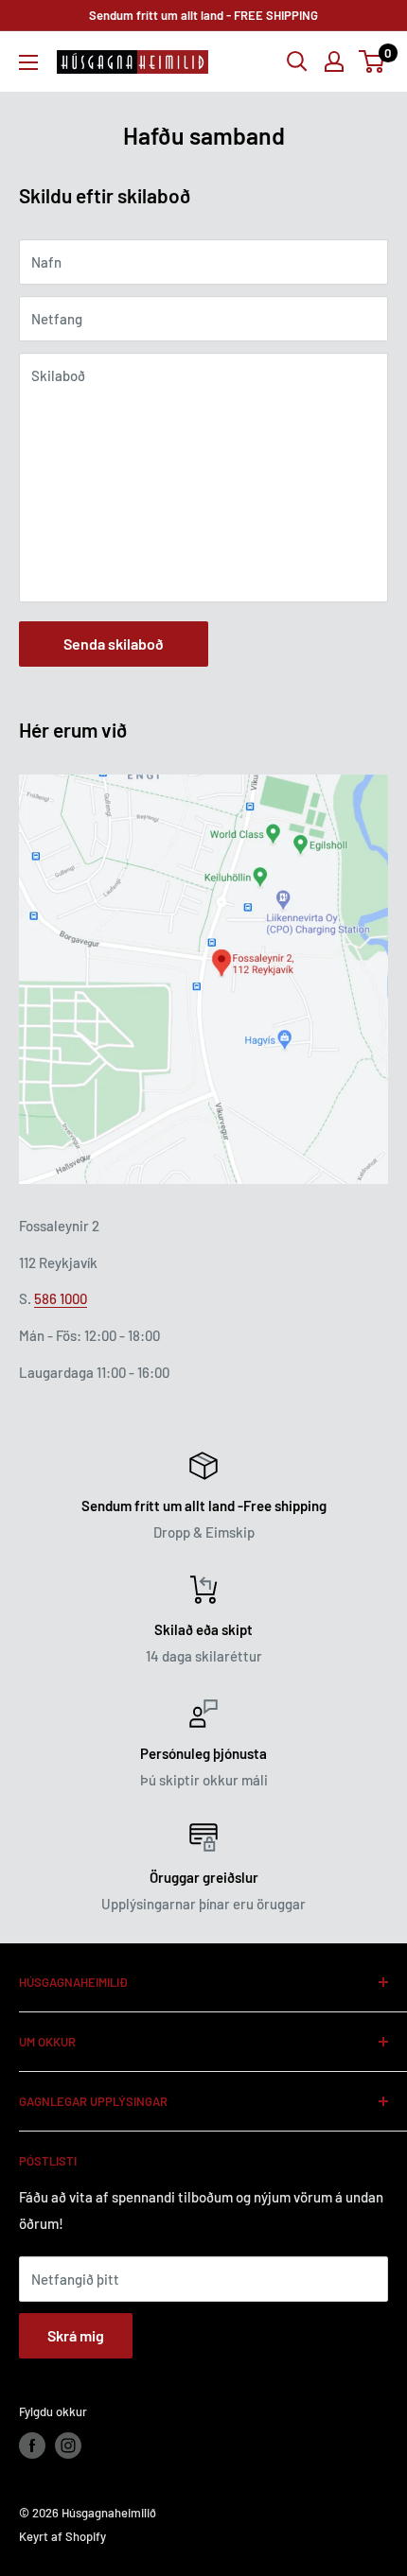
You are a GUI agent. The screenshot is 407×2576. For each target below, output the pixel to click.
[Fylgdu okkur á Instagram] (68, 2445)
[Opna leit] (297, 61)
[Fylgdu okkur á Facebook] (32, 2445)
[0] (372, 61)
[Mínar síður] (334, 61)
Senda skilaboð (114, 644)
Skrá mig (76, 2335)
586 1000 (61, 1298)
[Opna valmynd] (28, 62)
